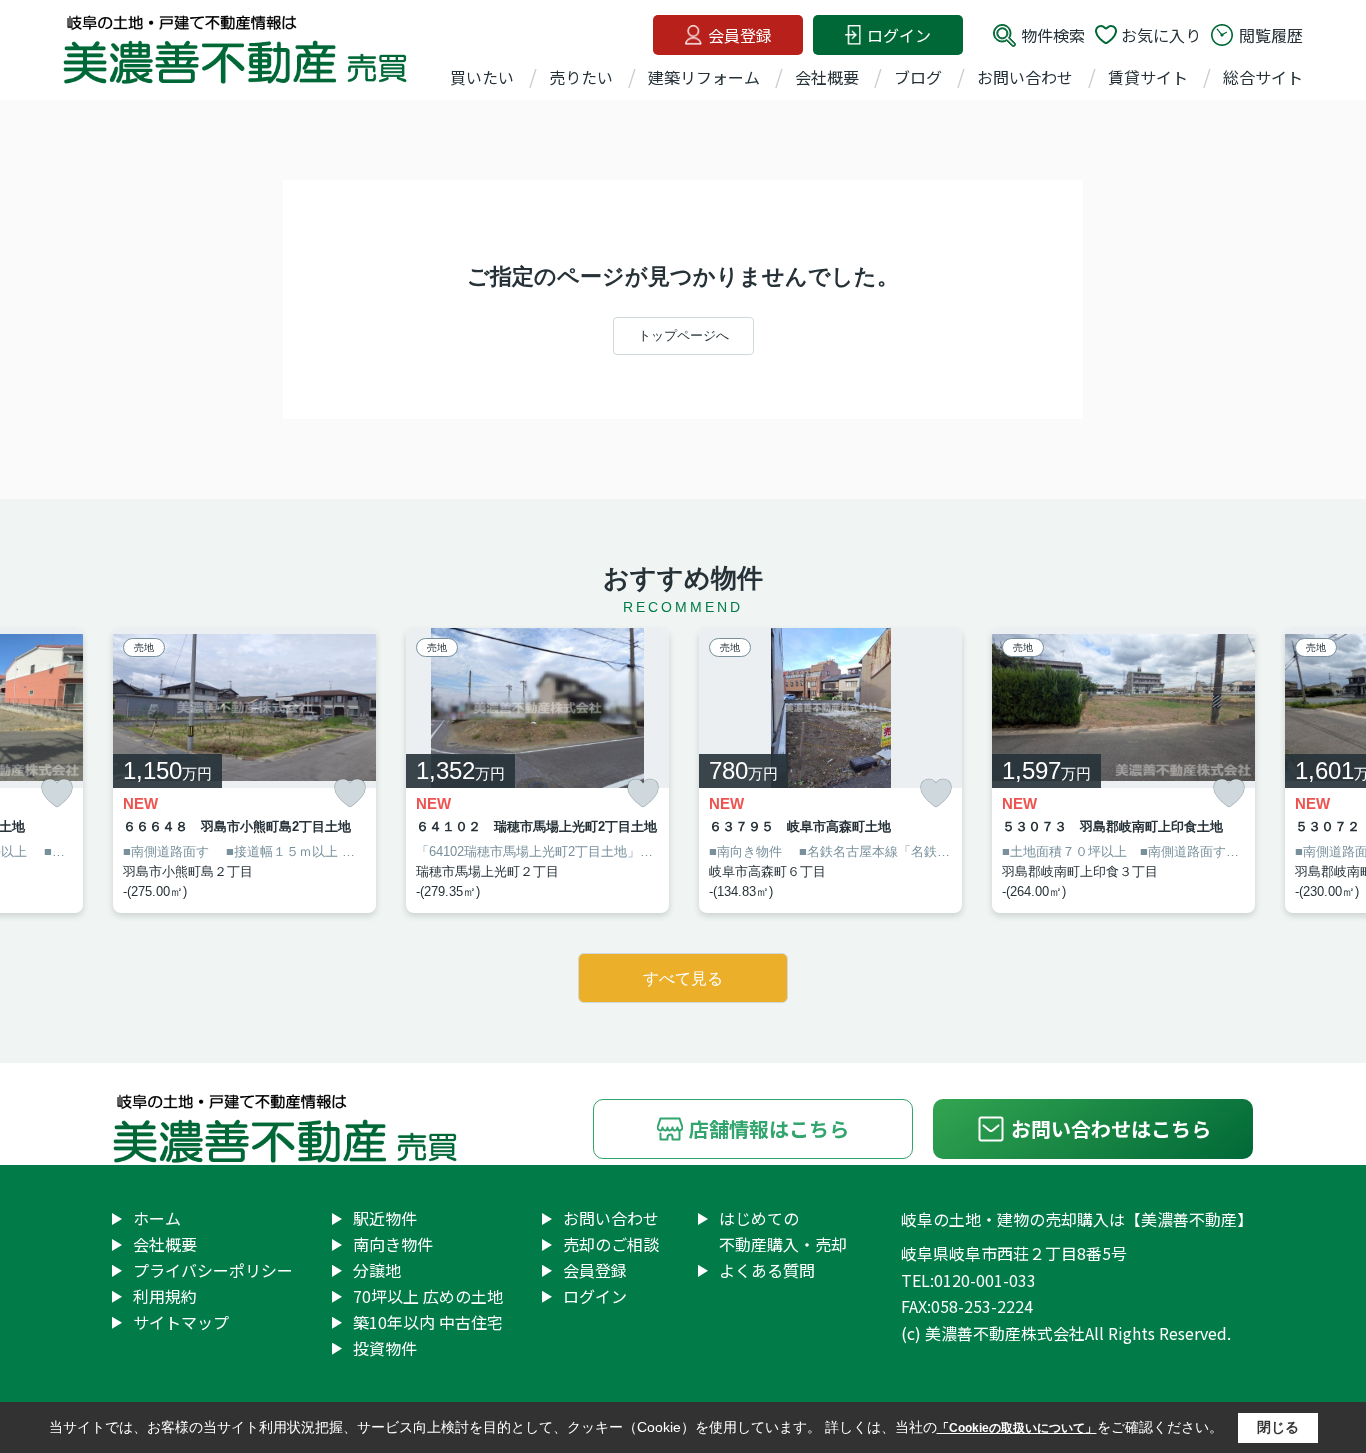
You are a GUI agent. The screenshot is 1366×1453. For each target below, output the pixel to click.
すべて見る (683, 978)
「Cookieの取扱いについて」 (1017, 1428)
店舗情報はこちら (769, 1128)
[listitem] (244, 771)
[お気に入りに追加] (57, 793)
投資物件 (385, 1348)
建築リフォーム (704, 77)
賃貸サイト (1148, 77)
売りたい (581, 77)
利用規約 (165, 1296)
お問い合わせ (1025, 77)
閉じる (1278, 1427)
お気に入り (1161, 35)
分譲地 (377, 1270)
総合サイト (1263, 77)
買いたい (482, 77)
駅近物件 (385, 1218)
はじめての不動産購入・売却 (783, 1231)
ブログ (918, 77)
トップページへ (683, 335)
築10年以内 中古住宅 (428, 1322)
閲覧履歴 (1271, 35)
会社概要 (827, 77)
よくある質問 (767, 1270)
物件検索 (1053, 35)
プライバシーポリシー (213, 1270)
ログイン (899, 35)
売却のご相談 (611, 1244)
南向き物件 (393, 1244)
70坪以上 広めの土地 (428, 1296)
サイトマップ (181, 1322)
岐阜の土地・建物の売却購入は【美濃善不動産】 (1077, 1219)
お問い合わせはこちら (1111, 1128)
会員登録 (740, 35)
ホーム (157, 1218)
